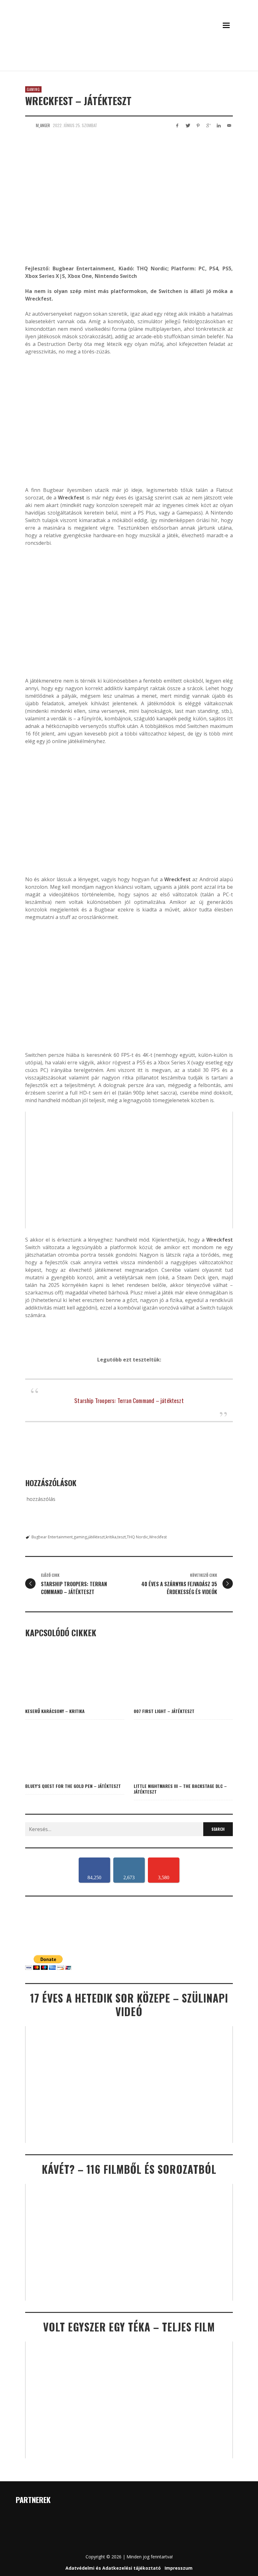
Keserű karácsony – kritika (55, 1711)
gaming (80, 1537)
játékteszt (96, 1537)
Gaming (33, 89)
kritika (111, 1537)
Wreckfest (158, 1537)
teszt (122, 1537)
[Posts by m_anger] (29, 125)
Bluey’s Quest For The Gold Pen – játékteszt (73, 1786)
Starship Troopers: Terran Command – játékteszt (129, 1400)
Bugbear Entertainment (52, 1537)
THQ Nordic (137, 1537)
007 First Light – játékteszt (164, 1711)
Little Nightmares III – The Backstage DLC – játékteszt (180, 1789)
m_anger (43, 125)
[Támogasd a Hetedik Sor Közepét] (129, 62)
